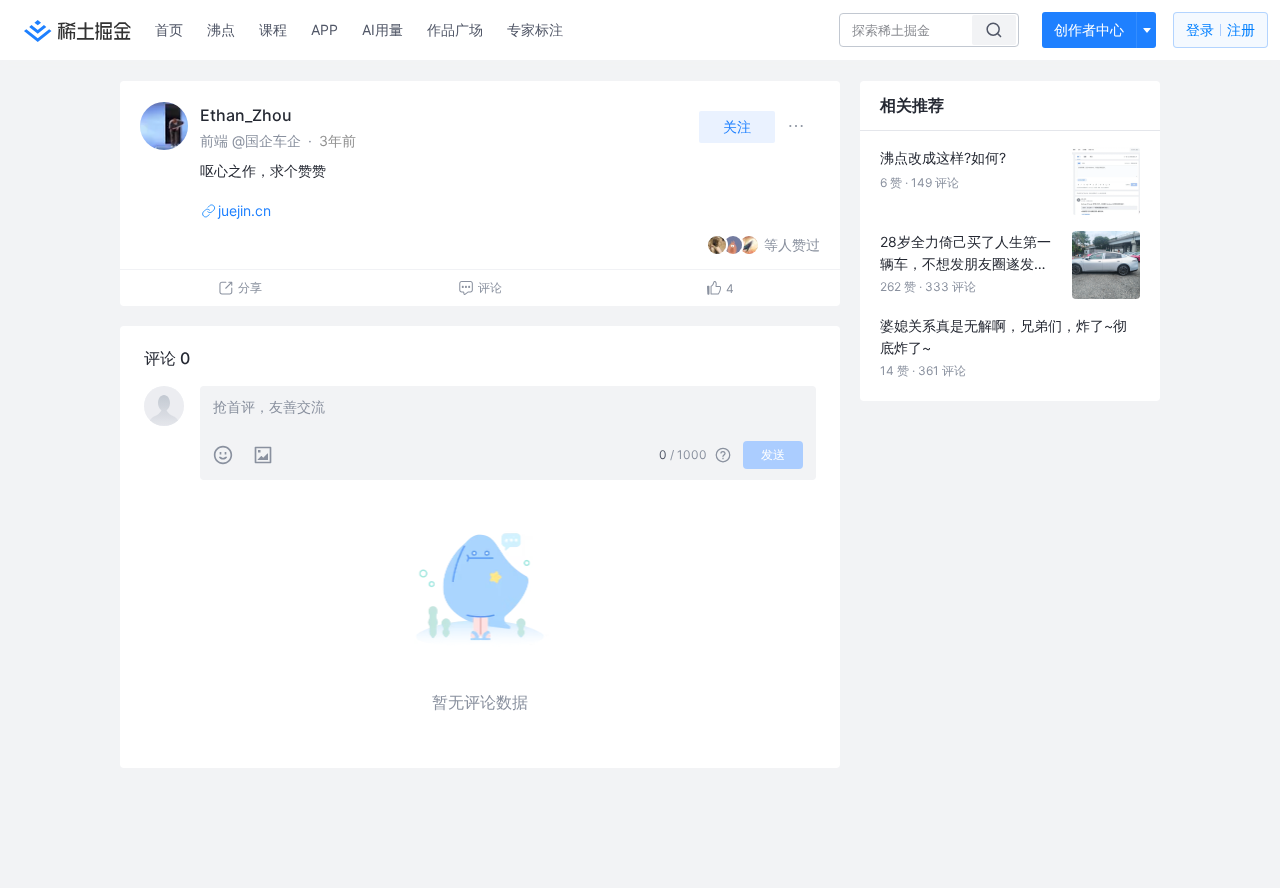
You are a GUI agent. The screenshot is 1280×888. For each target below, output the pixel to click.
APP (324, 29)
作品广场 (455, 29)
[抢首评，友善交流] (508, 409)
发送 (773, 454)
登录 (1220, 29)
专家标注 (535, 29)
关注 (737, 126)
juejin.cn (244, 210)
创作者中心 (1089, 29)
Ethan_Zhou (246, 115)
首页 (169, 29)
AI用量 (382, 29)
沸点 (221, 29)
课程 (273, 29)
